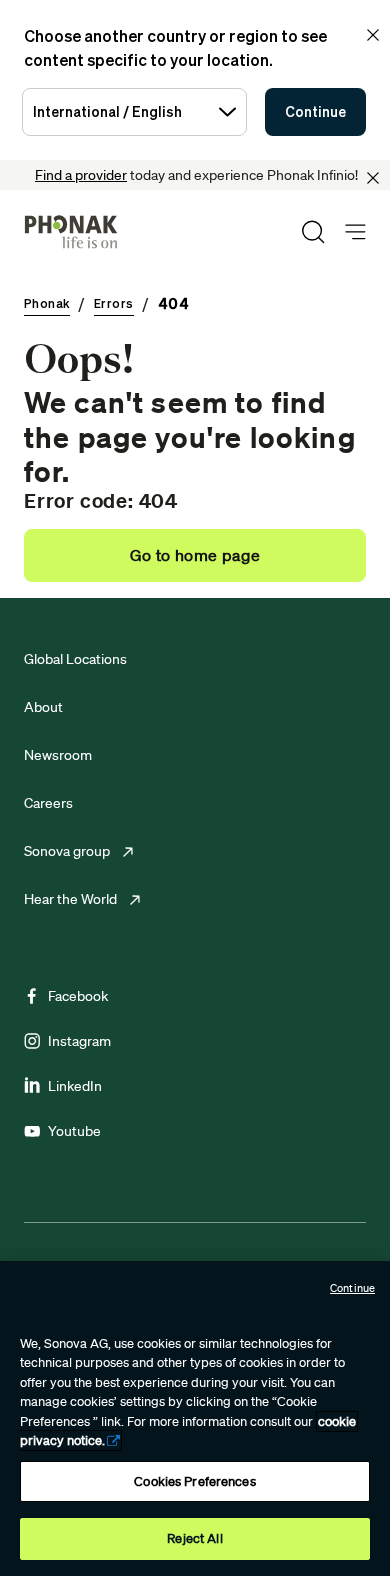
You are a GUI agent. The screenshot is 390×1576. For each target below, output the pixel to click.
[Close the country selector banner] (373, 35)
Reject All (194, 1538)
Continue (315, 111)
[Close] (373, 178)
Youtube (74, 1131)
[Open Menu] (355, 232)
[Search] (313, 232)
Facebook (78, 996)
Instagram (79, 1041)
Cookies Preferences (194, 1481)
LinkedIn (75, 1086)
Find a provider (81, 175)
